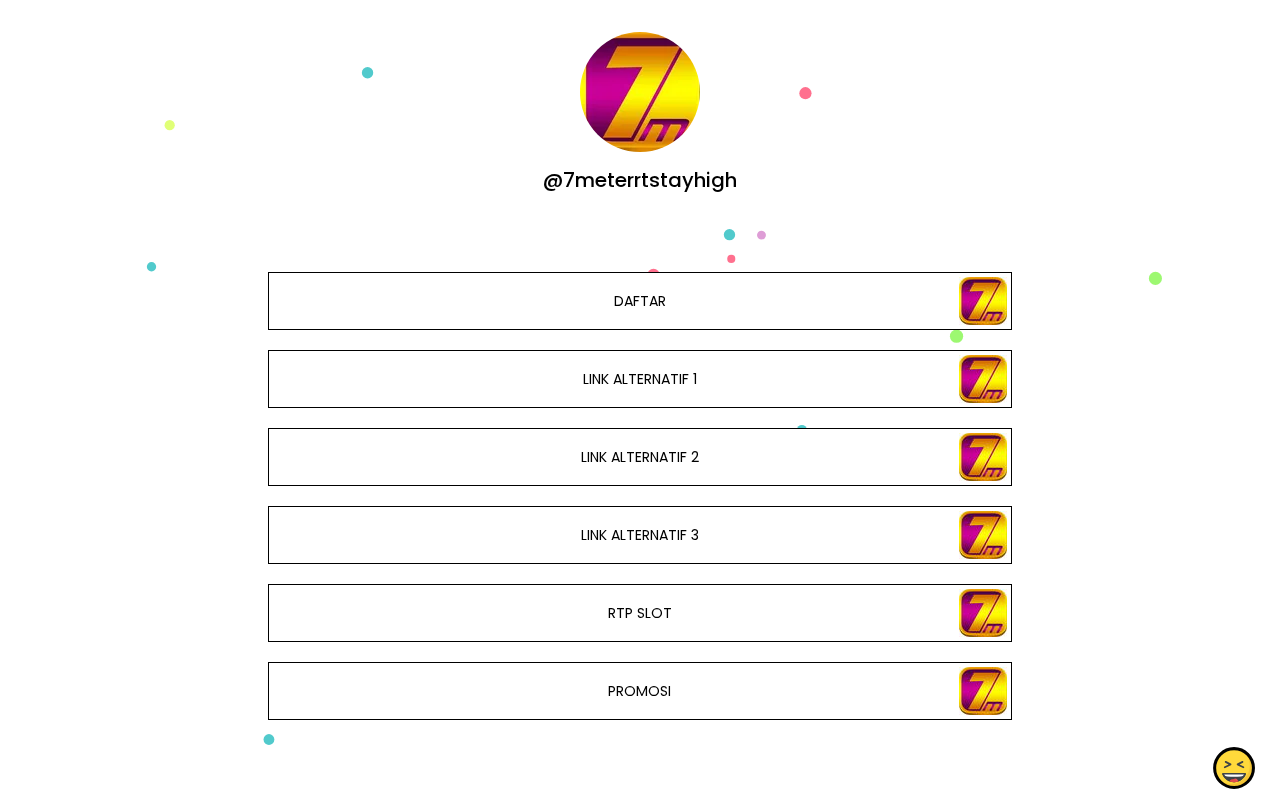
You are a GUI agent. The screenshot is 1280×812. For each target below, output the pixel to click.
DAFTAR (640, 301)
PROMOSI (639, 691)
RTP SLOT (640, 613)
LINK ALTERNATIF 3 (640, 535)
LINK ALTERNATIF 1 (640, 379)
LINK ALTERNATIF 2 (640, 457)
